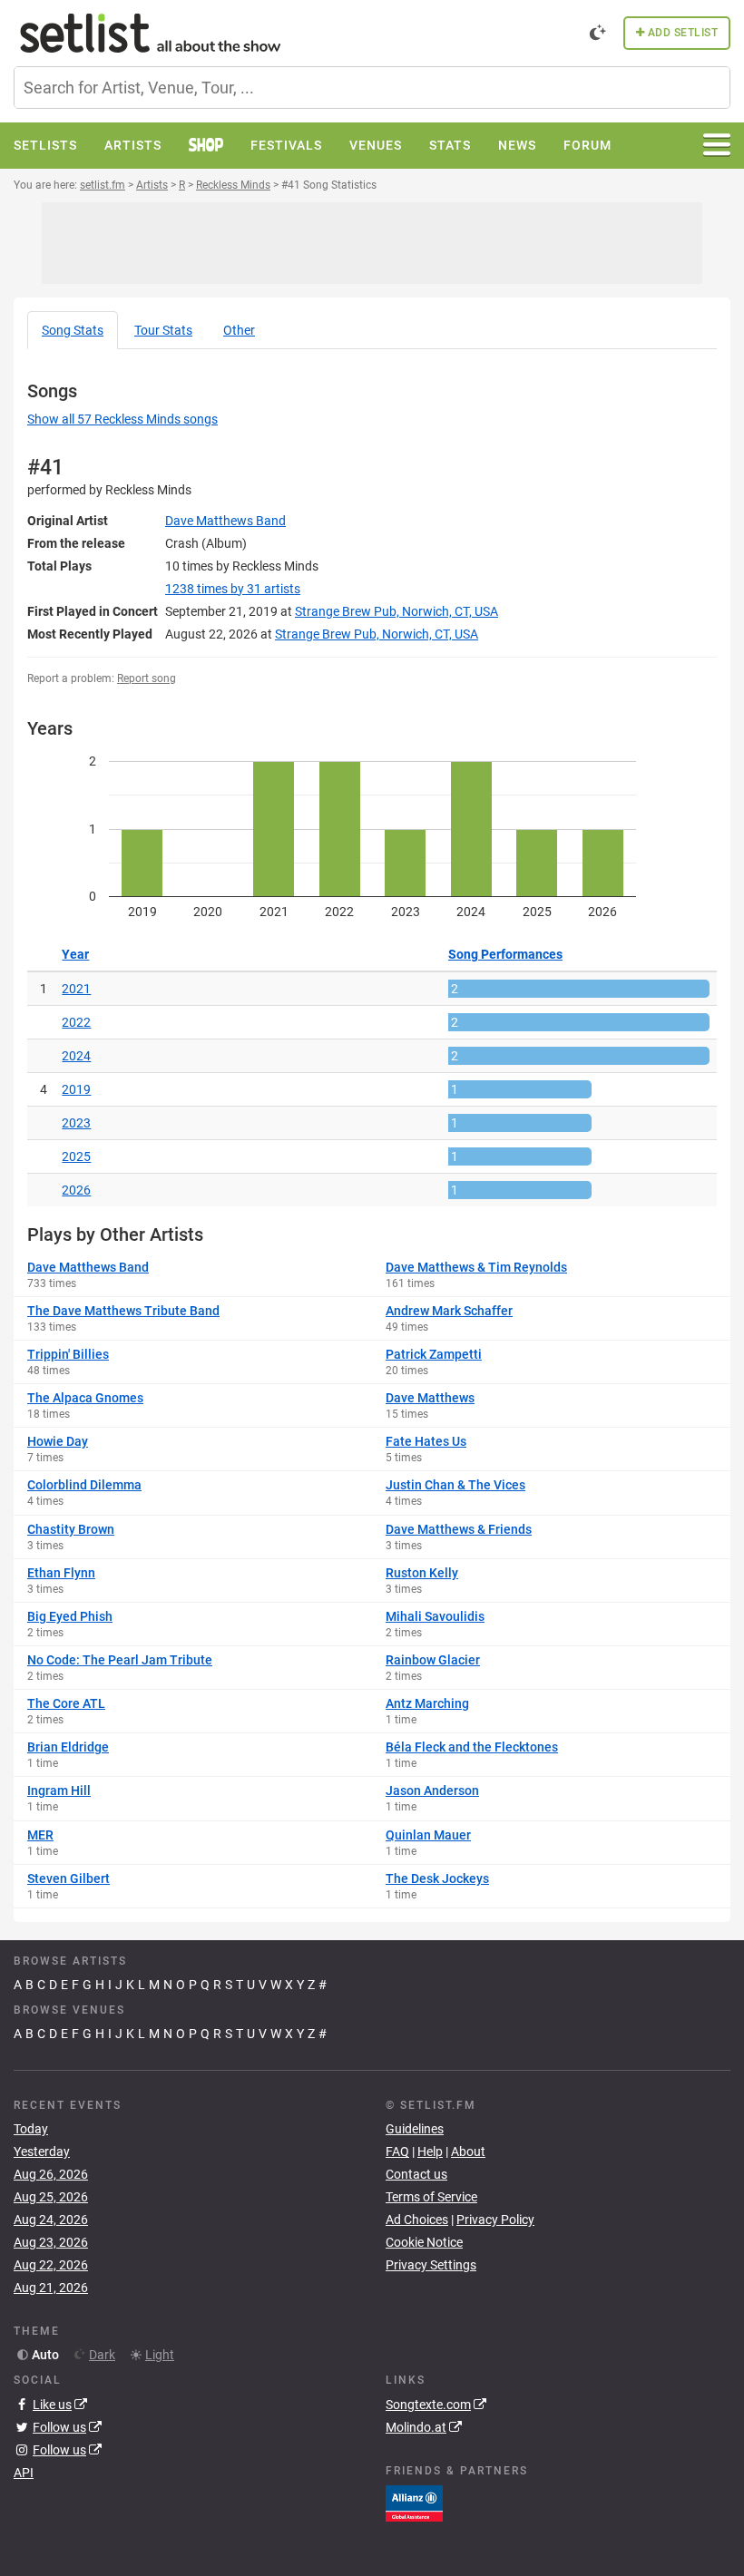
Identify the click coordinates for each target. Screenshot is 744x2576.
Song (73, 330)
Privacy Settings (431, 2265)
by (233, 589)
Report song (147, 678)
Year (75, 954)
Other (239, 330)
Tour (163, 330)
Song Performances (505, 954)
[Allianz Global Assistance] (414, 2502)
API (24, 2473)
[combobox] (372, 88)
